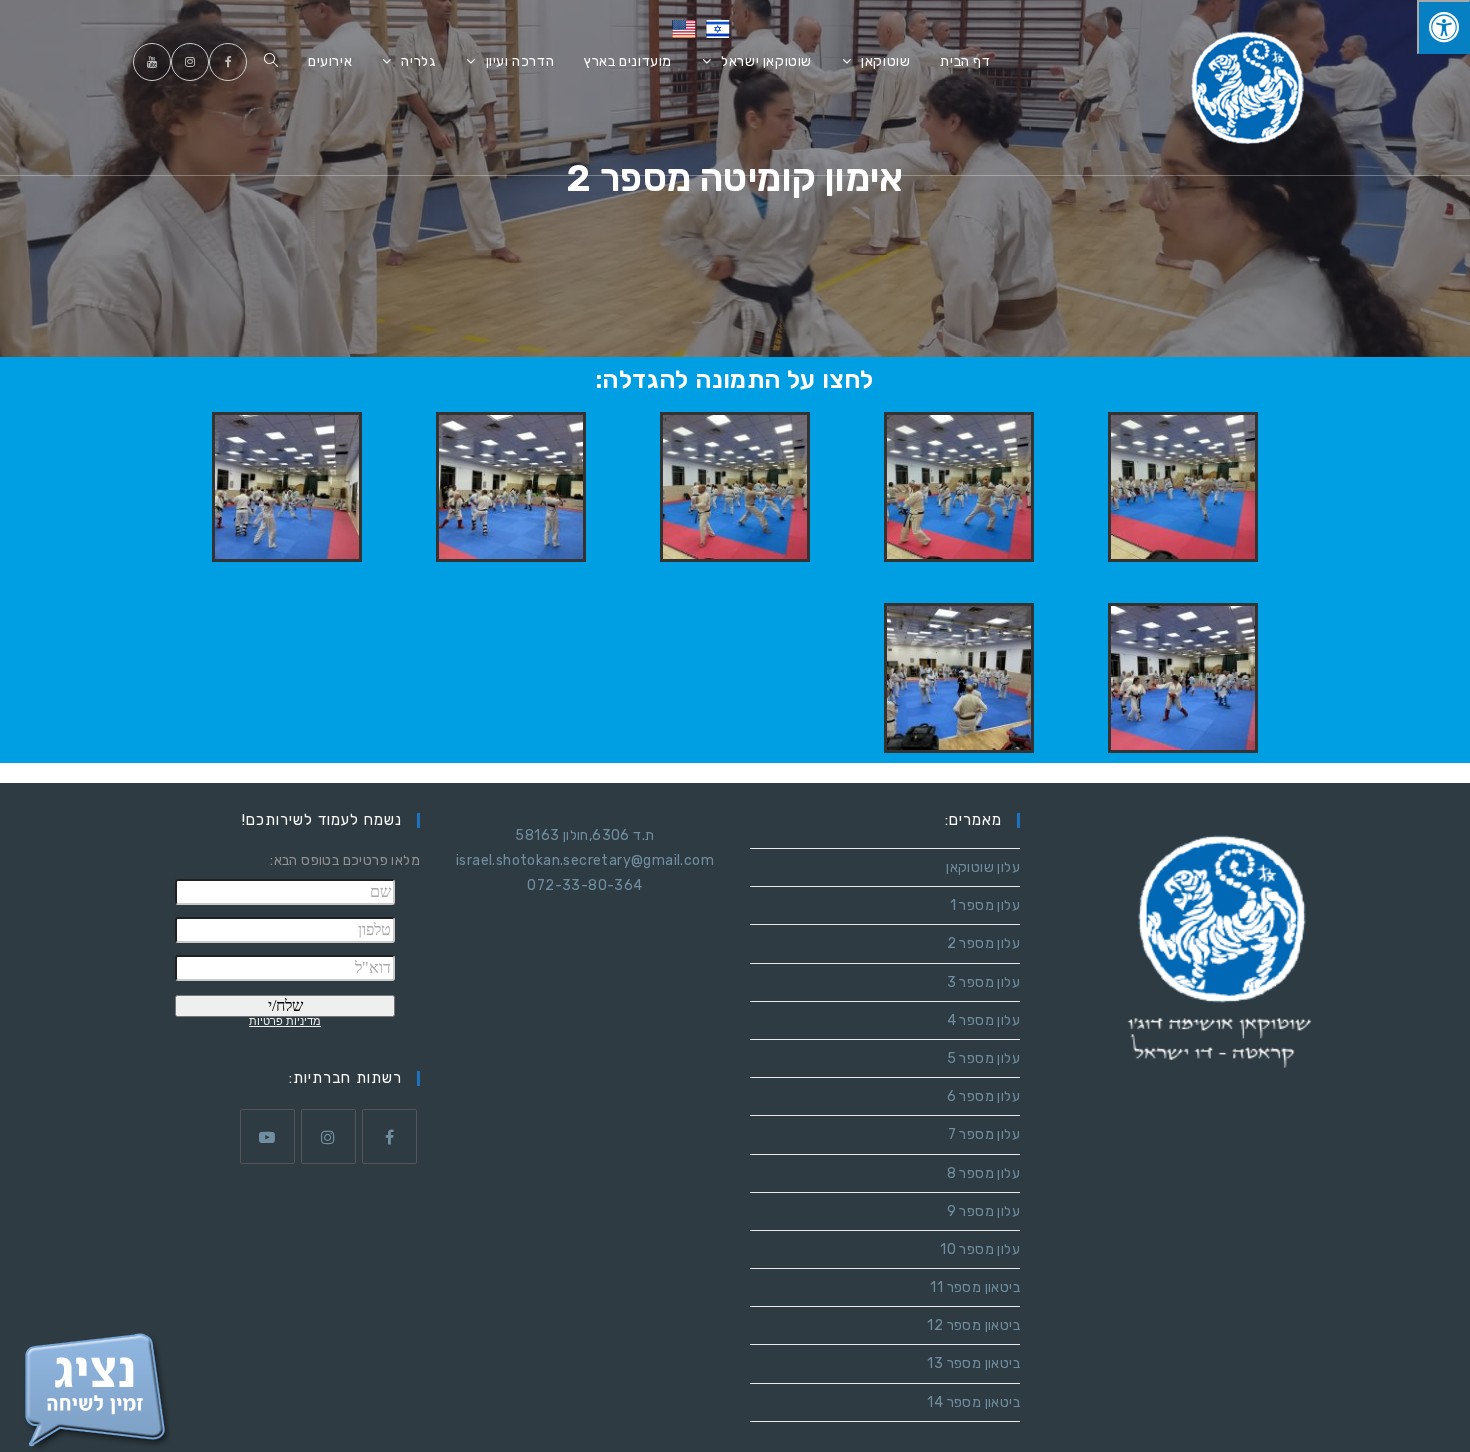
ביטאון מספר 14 (973, 1402)
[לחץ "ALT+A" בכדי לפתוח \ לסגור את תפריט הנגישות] (1443, 27)
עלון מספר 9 (983, 1211)
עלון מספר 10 (980, 1249)
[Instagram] (328, 1136)
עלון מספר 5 (983, 1058)
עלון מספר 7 (984, 1134)
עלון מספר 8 (983, 1173)
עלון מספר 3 (983, 982)
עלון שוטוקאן (983, 867)
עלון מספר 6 (983, 1096)
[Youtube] (267, 1136)
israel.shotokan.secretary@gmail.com (585, 860)
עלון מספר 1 (985, 905)
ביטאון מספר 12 (973, 1325)
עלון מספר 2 (983, 943)
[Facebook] (389, 1136)
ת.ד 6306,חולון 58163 (584, 835)
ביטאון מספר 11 (975, 1287)
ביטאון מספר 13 (973, 1363)
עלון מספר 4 (983, 1020)
